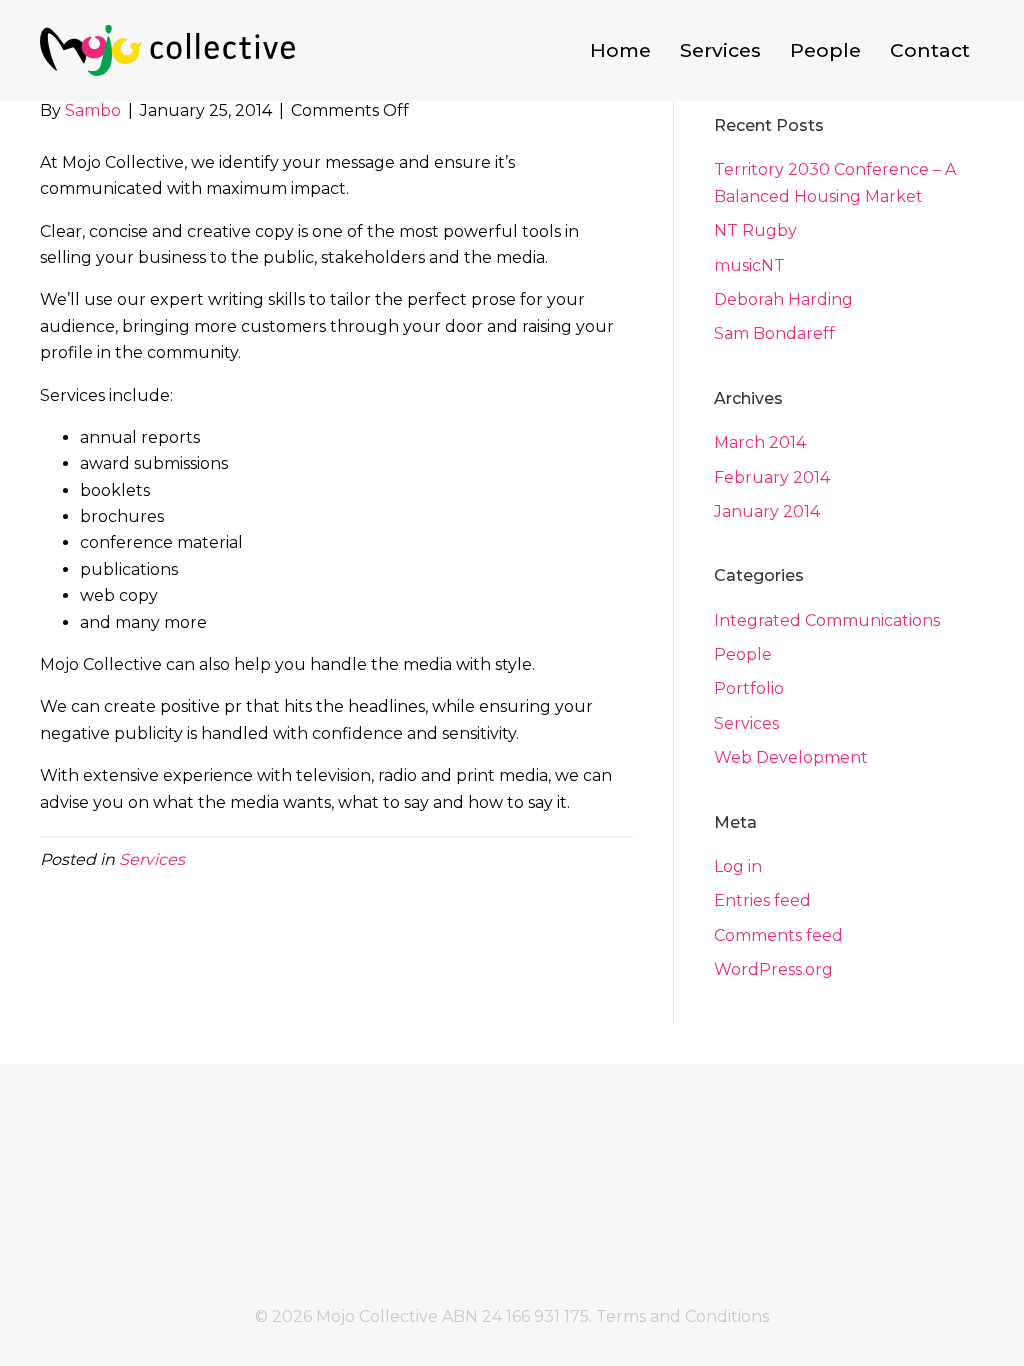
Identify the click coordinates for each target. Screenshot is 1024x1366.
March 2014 (760, 442)
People (825, 50)
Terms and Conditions (682, 1316)
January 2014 (767, 511)
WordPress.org (773, 969)
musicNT (749, 265)
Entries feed (762, 900)
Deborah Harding (783, 299)
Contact (930, 50)
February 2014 (772, 477)
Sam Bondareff (774, 333)
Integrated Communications (827, 620)
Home (620, 50)
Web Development (791, 757)
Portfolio (749, 688)
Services (720, 50)
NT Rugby (755, 230)
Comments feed (778, 935)
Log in (738, 866)
